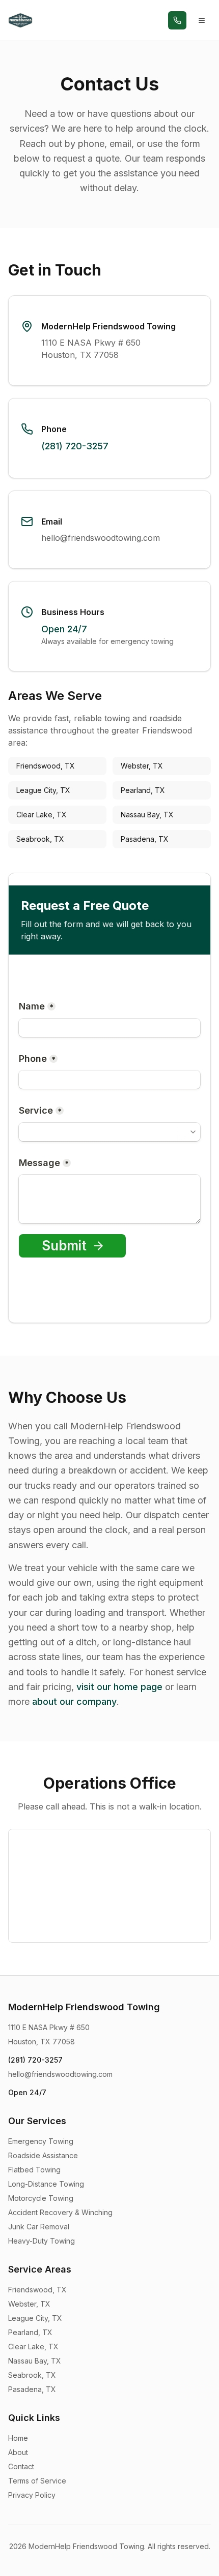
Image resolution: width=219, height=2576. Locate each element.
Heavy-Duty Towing (42, 2241)
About (18, 2452)
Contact (21, 2466)
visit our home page (119, 1687)
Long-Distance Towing (46, 2184)
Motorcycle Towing (41, 2198)
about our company (74, 1701)
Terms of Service (37, 2481)
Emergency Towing (41, 2141)
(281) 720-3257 (75, 446)
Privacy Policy (32, 2495)
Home (18, 2438)
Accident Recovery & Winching (60, 2212)
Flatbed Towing (34, 2170)
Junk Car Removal (39, 2227)
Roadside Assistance (43, 2155)
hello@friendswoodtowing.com (101, 538)
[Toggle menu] (202, 20)
